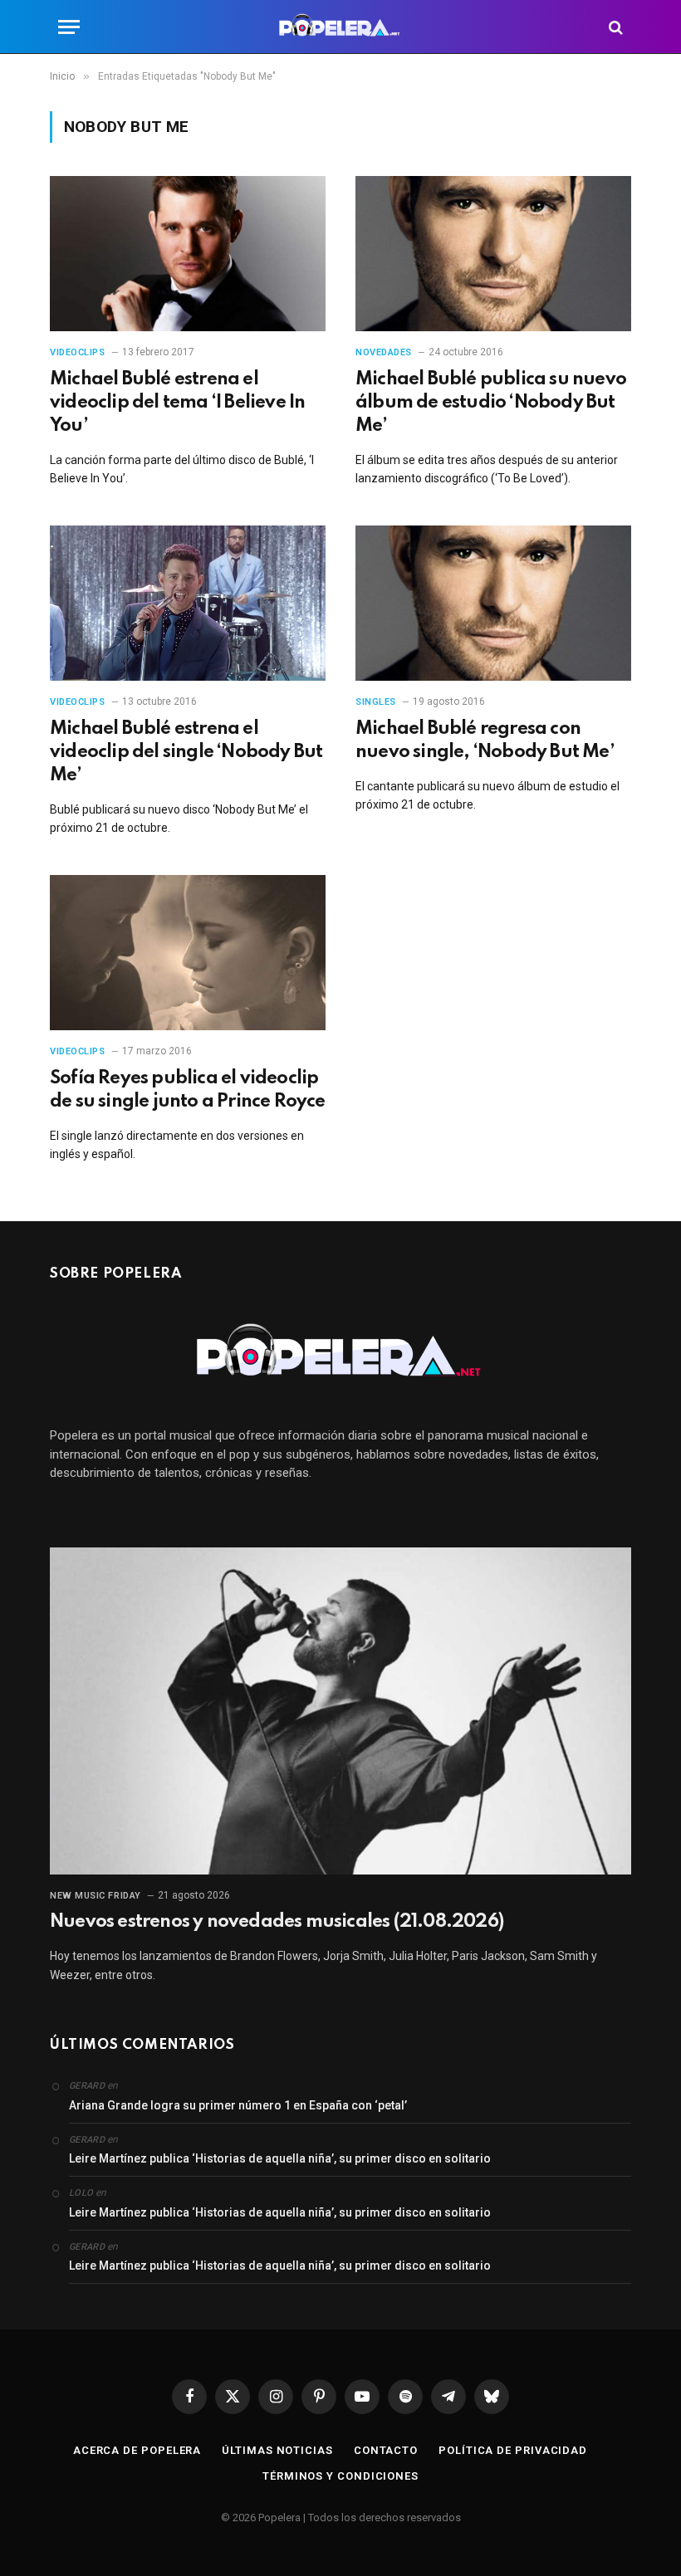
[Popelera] (341, 27)
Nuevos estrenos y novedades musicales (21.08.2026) (277, 1922)
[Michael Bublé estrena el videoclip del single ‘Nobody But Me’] (188, 603)
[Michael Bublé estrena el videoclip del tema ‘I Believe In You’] (188, 254)
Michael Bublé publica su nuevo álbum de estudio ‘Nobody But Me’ (491, 403)
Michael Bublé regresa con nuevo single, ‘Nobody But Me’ (485, 741)
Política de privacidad (513, 2450)
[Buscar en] (614, 27)
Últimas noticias (277, 2450)
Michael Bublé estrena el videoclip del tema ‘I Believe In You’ (177, 403)
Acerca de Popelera (137, 2450)
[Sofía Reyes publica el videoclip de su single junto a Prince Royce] (188, 953)
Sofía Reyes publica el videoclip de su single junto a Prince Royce (188, 1090)
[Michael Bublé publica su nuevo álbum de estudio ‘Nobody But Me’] (493, 254)
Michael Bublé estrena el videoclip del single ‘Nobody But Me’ (186, 752)
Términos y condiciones (340, 2476)
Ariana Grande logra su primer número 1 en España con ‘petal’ (238, 2105)
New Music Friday (96, 1896)
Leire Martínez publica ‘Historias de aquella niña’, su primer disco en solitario (280, 2158)
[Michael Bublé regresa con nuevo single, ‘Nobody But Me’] (493, 603)
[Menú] (69, 27)
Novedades (384, 352)
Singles (376, 702)
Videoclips (78, 352)
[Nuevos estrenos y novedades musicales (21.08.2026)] (340, 1711)
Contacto (386, 2450)
